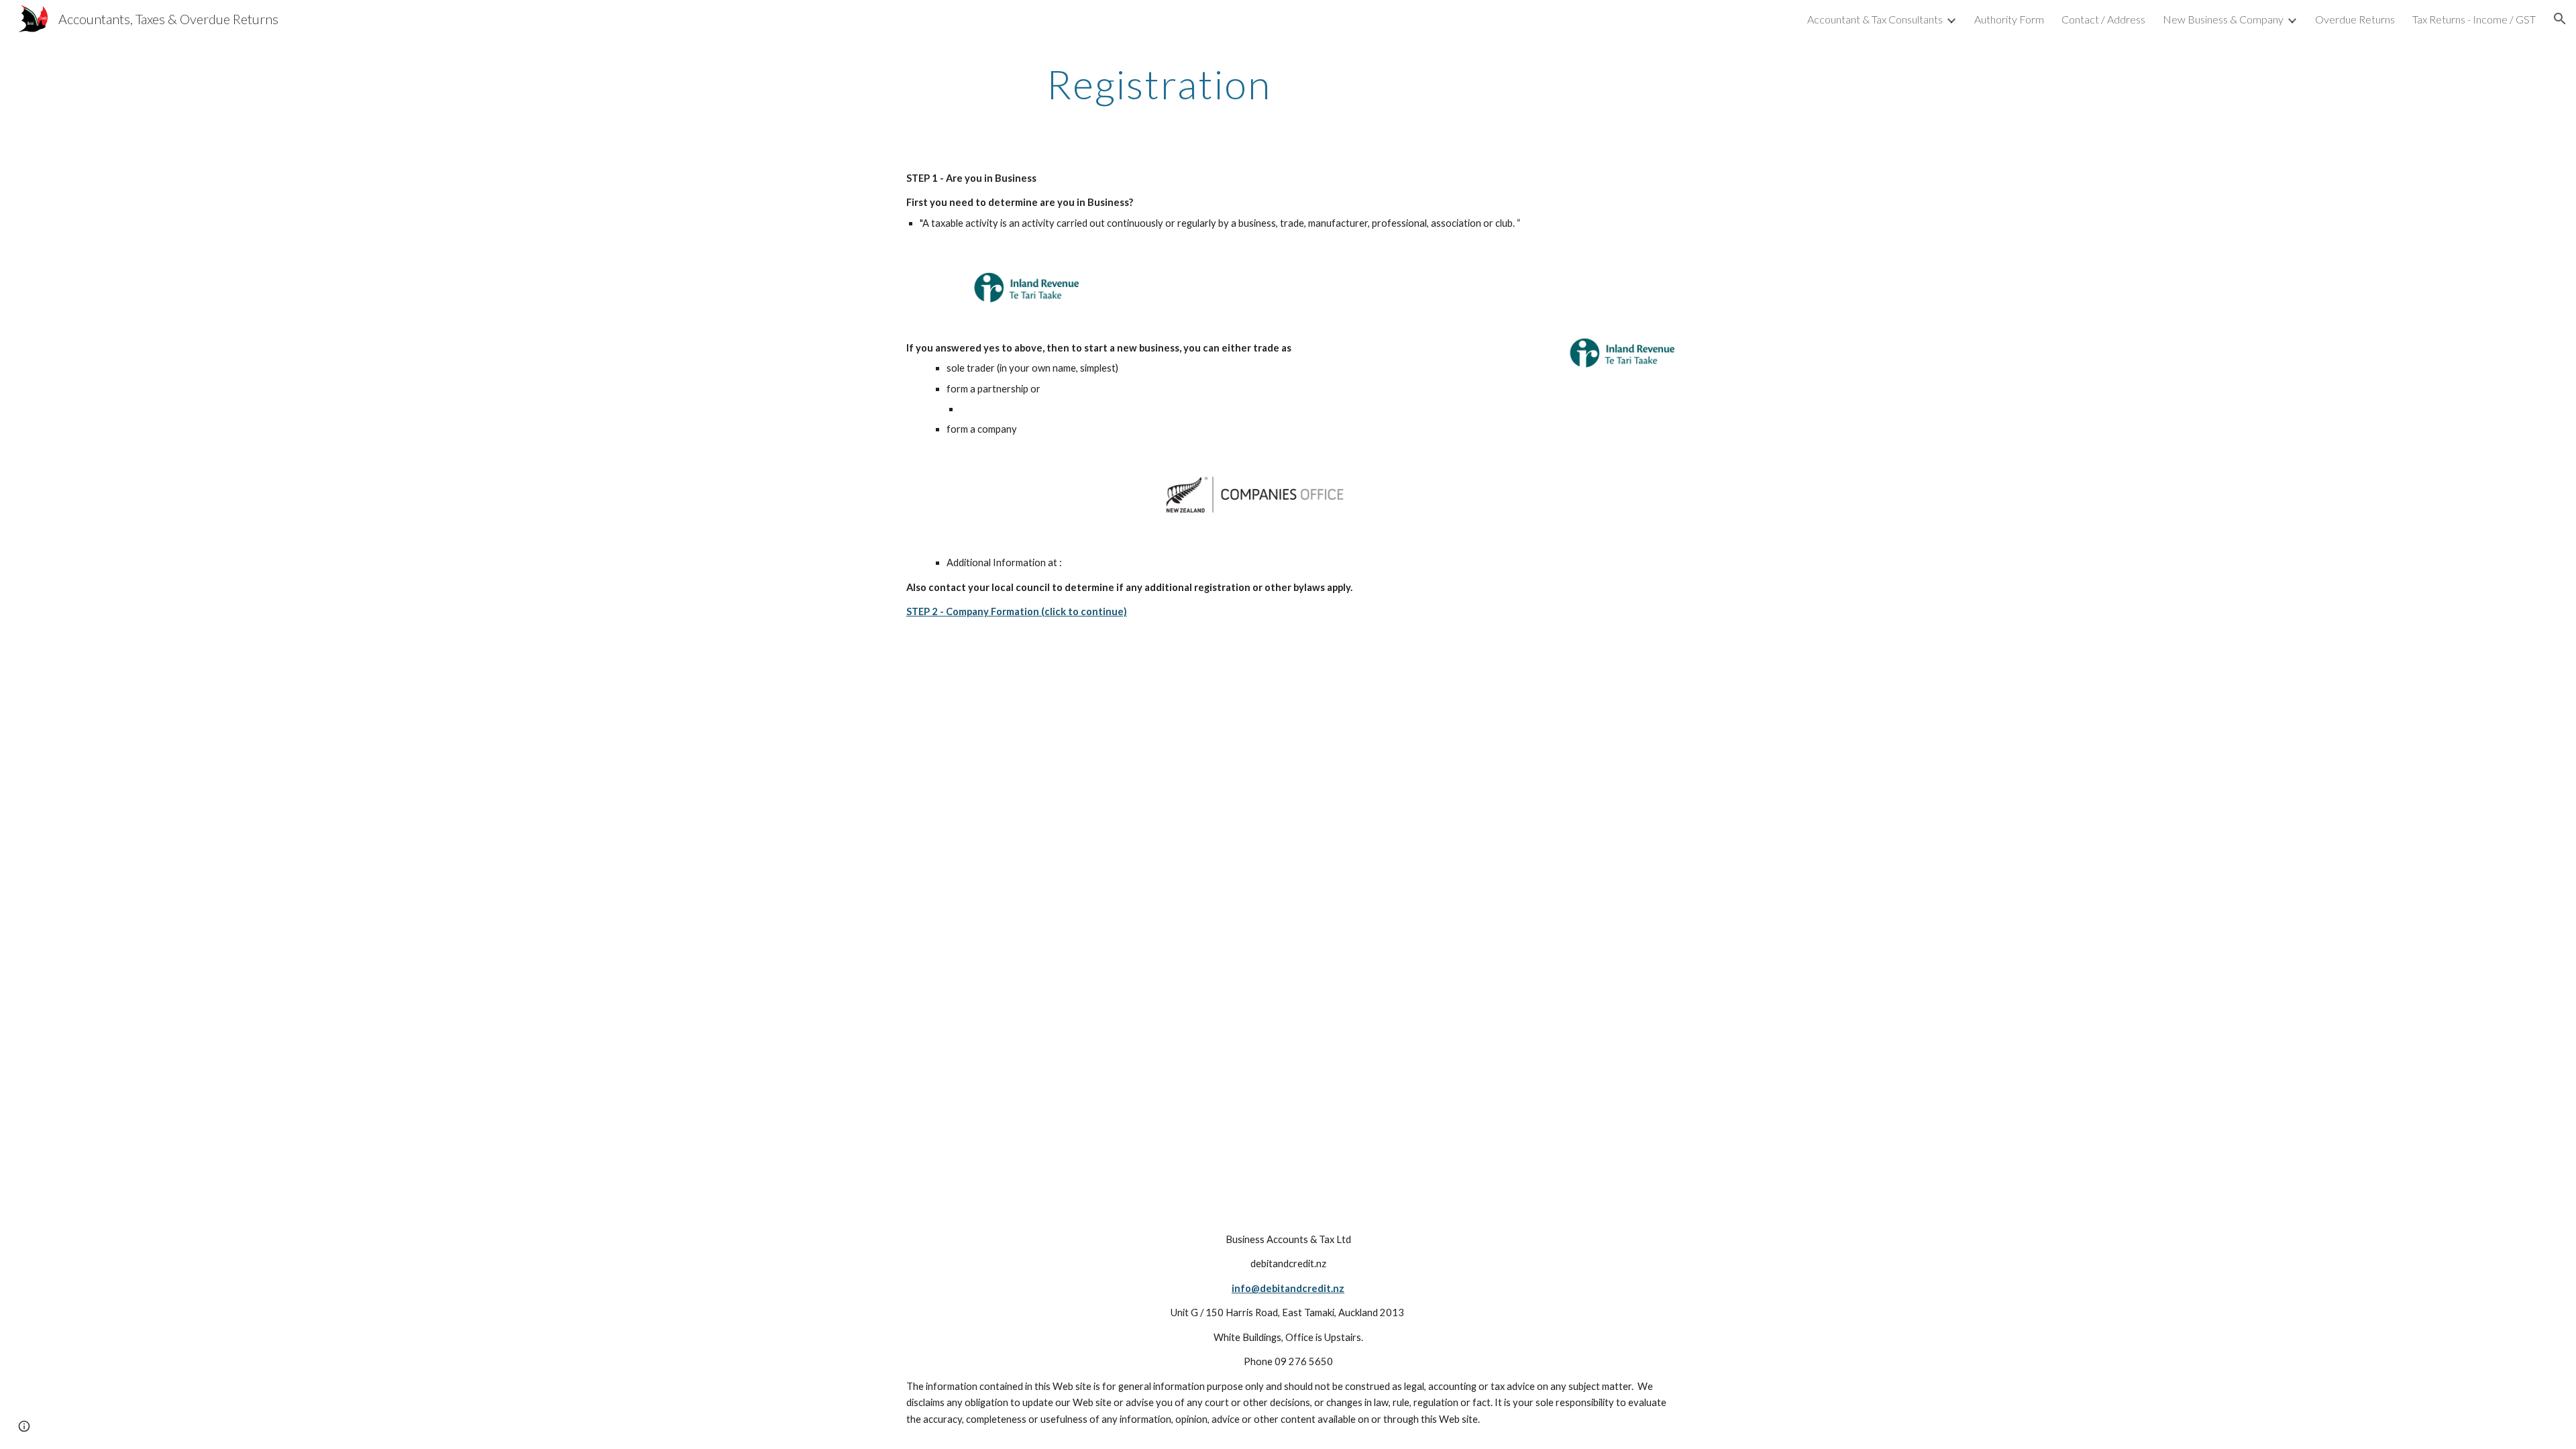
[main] (1159, 84)
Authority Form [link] (2009, 19)
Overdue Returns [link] (2355, 19)
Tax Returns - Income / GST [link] (2474, 19)
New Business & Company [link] (2223, 19)
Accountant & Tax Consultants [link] (1875, 19)
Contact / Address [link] (2103, 19)
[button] (2560, 19)
